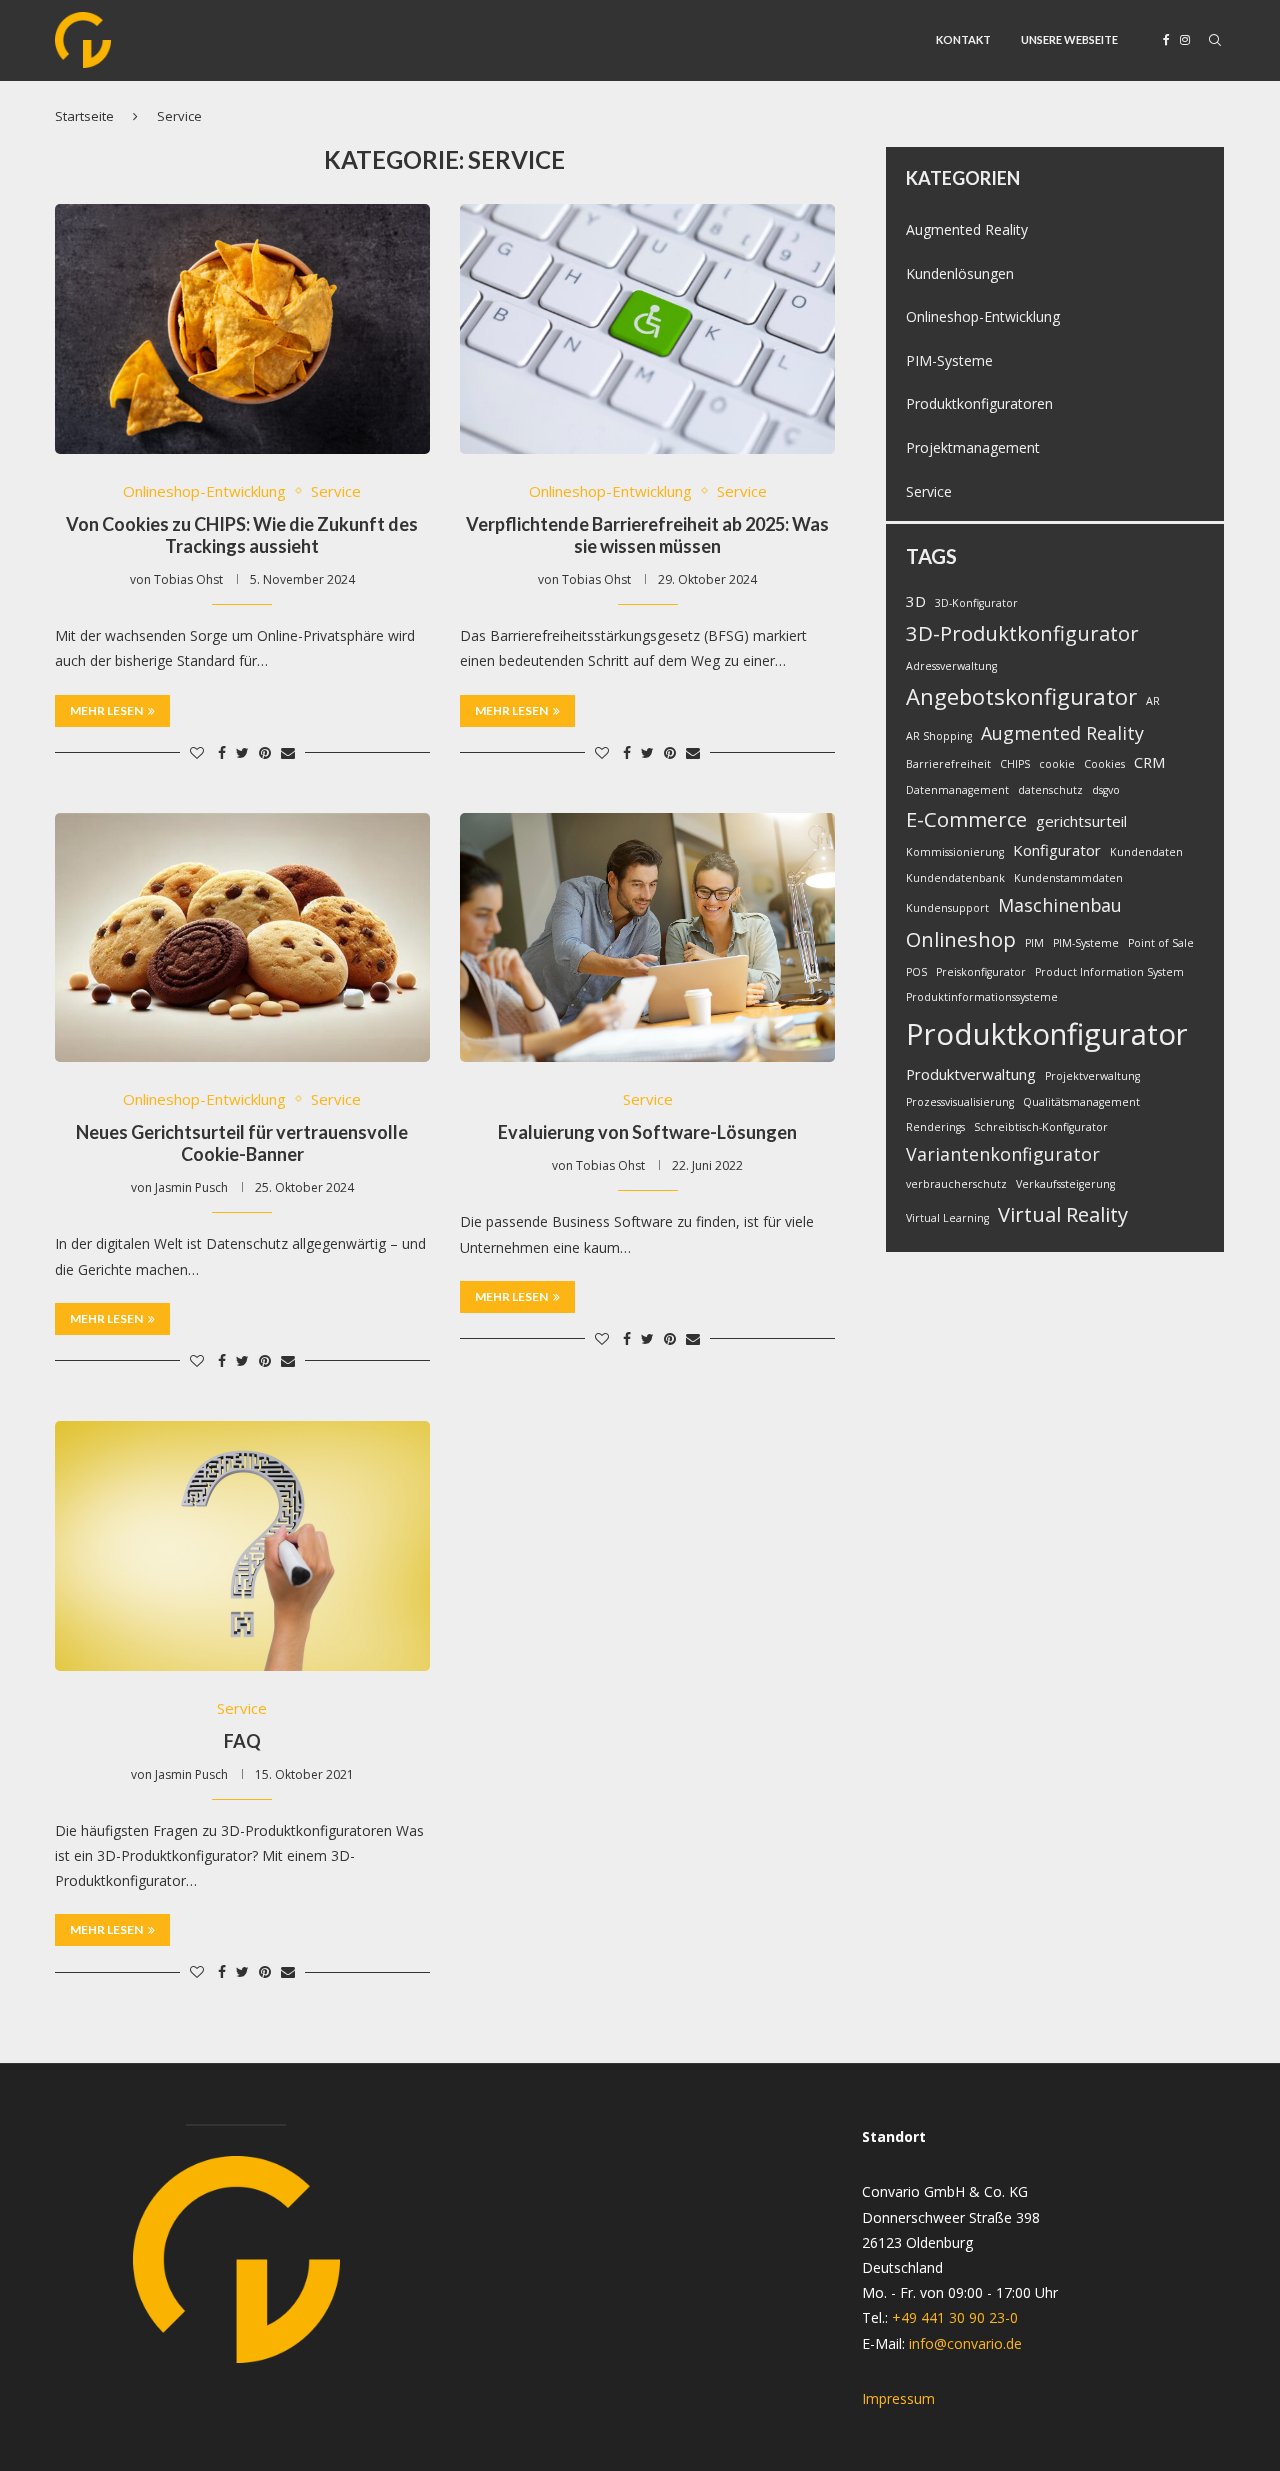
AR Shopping (939, 736)
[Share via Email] (288, 752)
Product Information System (1109, 972)
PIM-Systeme (949, 360)
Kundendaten (1146, 852)
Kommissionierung (955, 852)
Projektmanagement (973, 447)
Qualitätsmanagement (1081, 1102)
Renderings (935, 1127)
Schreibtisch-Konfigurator (1041, 1127)
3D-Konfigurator (976, 603)
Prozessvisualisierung (960, 1102)
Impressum (898, 2398)
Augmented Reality (967, 229)
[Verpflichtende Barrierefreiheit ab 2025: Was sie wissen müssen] (647, 329)
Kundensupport (947, 908)
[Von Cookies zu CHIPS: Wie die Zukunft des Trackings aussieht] (242, 329)
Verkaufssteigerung (1065, 1184)
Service (336, 491)
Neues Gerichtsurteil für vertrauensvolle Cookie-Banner (242, 1143)
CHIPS (1015, 764)
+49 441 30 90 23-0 (955, 2317)
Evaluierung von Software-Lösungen (647, 1132)
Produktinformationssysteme (982, 997)
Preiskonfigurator (981, 972)
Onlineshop (961, 939)
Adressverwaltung (951, 666)
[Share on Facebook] (222, 752)
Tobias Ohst (188, 579)
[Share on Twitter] (242, 752)
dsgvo (1106, 790)
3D (916, 601)
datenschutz (1050, 790)
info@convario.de (965, 2343)
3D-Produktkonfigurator (1022, 633)
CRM (1150, 762)
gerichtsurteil (1081, 821)
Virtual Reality (1063, 1214)
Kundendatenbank (955, 878)
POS (916, 972)
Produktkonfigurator (1047, 1034)
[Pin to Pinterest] (265, 752)
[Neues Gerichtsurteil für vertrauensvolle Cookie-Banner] (242, 938)
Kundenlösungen (960, 273)
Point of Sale (1161, 943)
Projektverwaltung (1092, 1076)
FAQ (242, 1741)
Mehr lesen (106, 710)
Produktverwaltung (971, 1074)
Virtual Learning (947, 1218)
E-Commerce (966, 819)
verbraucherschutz (956, 1184)
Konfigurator (1057, 850)
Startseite (84, 116)
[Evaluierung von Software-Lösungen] (647, 938)
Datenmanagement (957, 790)
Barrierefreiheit (948, 764)
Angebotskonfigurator (1021, 696)
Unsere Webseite (1069, 39)
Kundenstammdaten (1068, 878)
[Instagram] (1185, 40)
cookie (1057, 764)
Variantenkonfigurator (1003, 1154)
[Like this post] (197, 752)
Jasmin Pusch (191, 1187)
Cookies (1104, 764)
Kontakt (963, 39)
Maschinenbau (1060, 905)
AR (1153, 701)
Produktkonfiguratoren (979, 403)
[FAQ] (242, 1546)
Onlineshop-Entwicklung (204, 491)
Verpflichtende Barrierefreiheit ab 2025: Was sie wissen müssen (647, 535)
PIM (1034, 943)
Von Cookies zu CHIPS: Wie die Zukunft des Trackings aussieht (242, 535)
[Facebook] (1166, 40)
